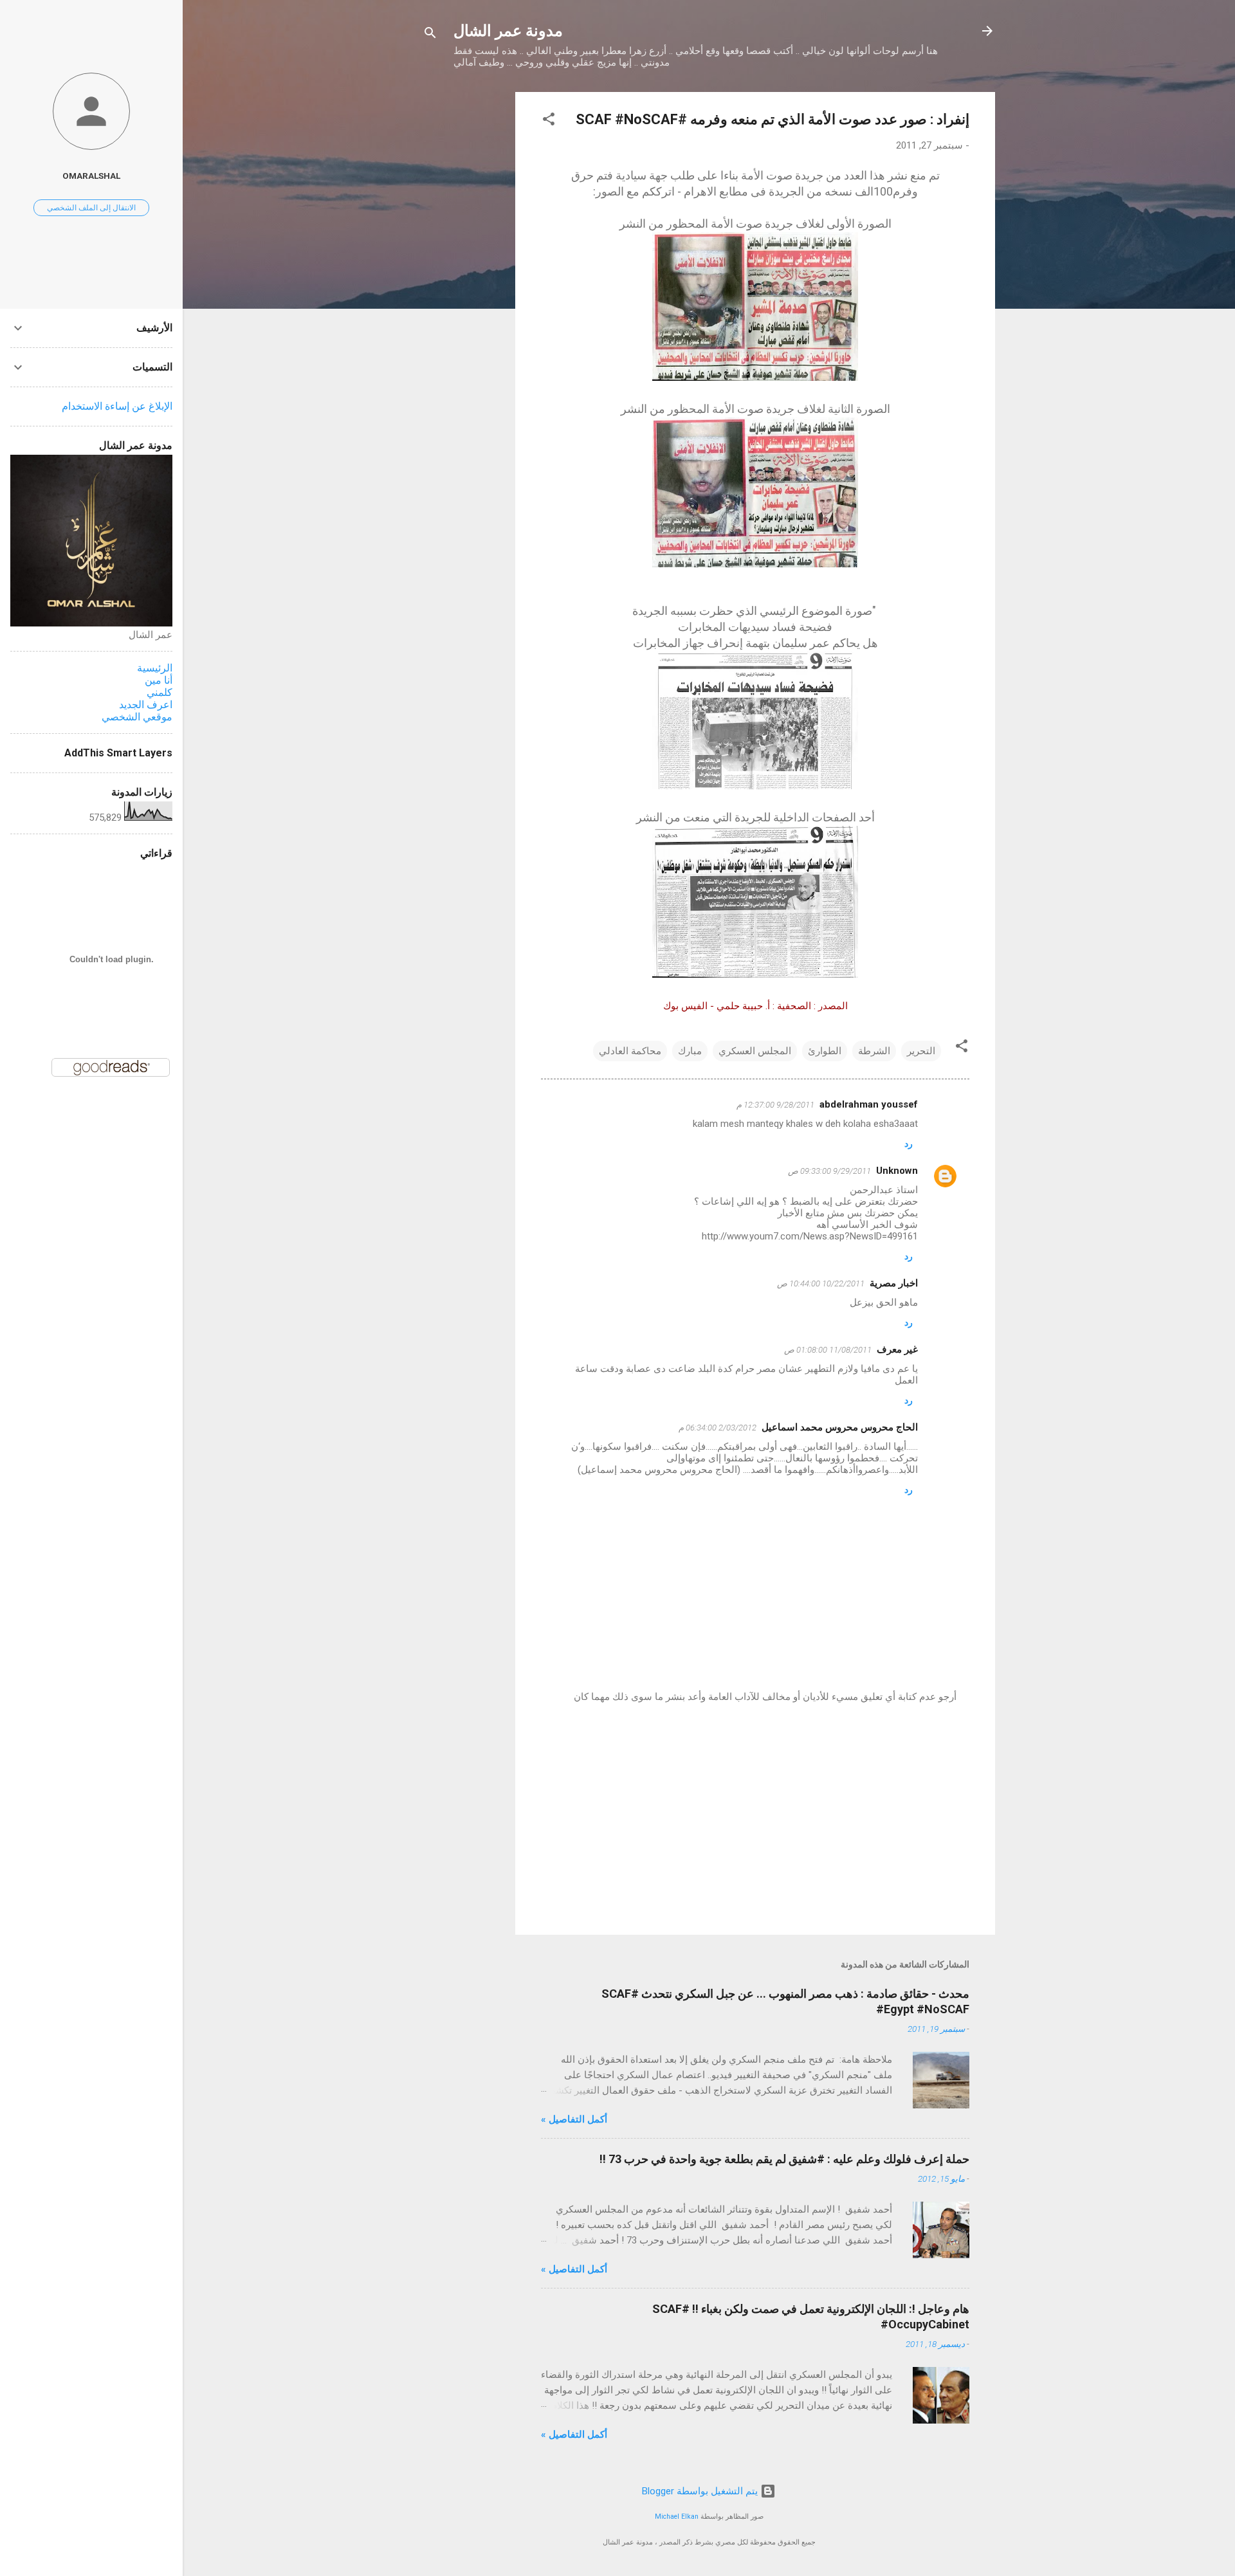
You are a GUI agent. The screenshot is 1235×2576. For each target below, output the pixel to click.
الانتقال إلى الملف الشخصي (91, 208)
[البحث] (430, 35)
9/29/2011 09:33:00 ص (829, 1171)
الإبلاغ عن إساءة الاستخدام (117, 406)
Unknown (897, 1171)
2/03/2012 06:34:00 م (718, 1428)
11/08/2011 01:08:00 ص (828, 1350)
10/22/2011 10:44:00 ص (821, 1283)
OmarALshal (91, 176)
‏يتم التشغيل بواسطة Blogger (701, 2491)
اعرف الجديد (146, 705)
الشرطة (874, 1051)
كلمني (160, 692)
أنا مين (159, 680)
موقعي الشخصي (137, 717)
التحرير (921, 1051)
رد (909, 1144)
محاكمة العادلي (630, 1051)
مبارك (690, 1051)
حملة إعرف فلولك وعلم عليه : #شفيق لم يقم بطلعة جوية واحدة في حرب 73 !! (784, 2159)
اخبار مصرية (894, 1283)
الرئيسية (155, 668)
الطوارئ (825, 1051)
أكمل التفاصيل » (574, 2119)
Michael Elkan (677, 2517)
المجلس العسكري (755, 1051)
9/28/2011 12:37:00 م (775, 1105)
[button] (549, 121)
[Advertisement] (464, 285)
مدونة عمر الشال (508, 31)
